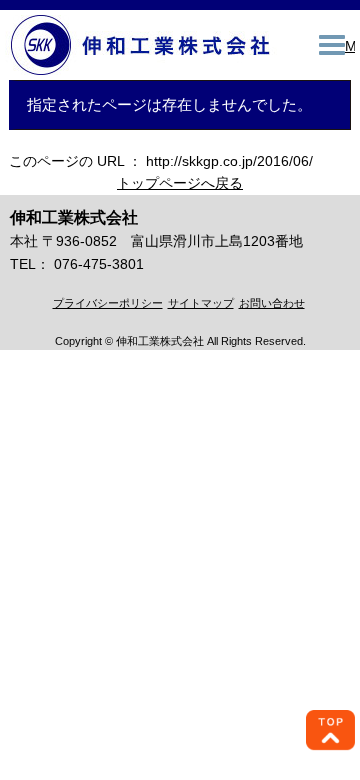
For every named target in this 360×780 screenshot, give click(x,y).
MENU (350, 46)
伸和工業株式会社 (142, 45)
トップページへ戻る (180, 183)
